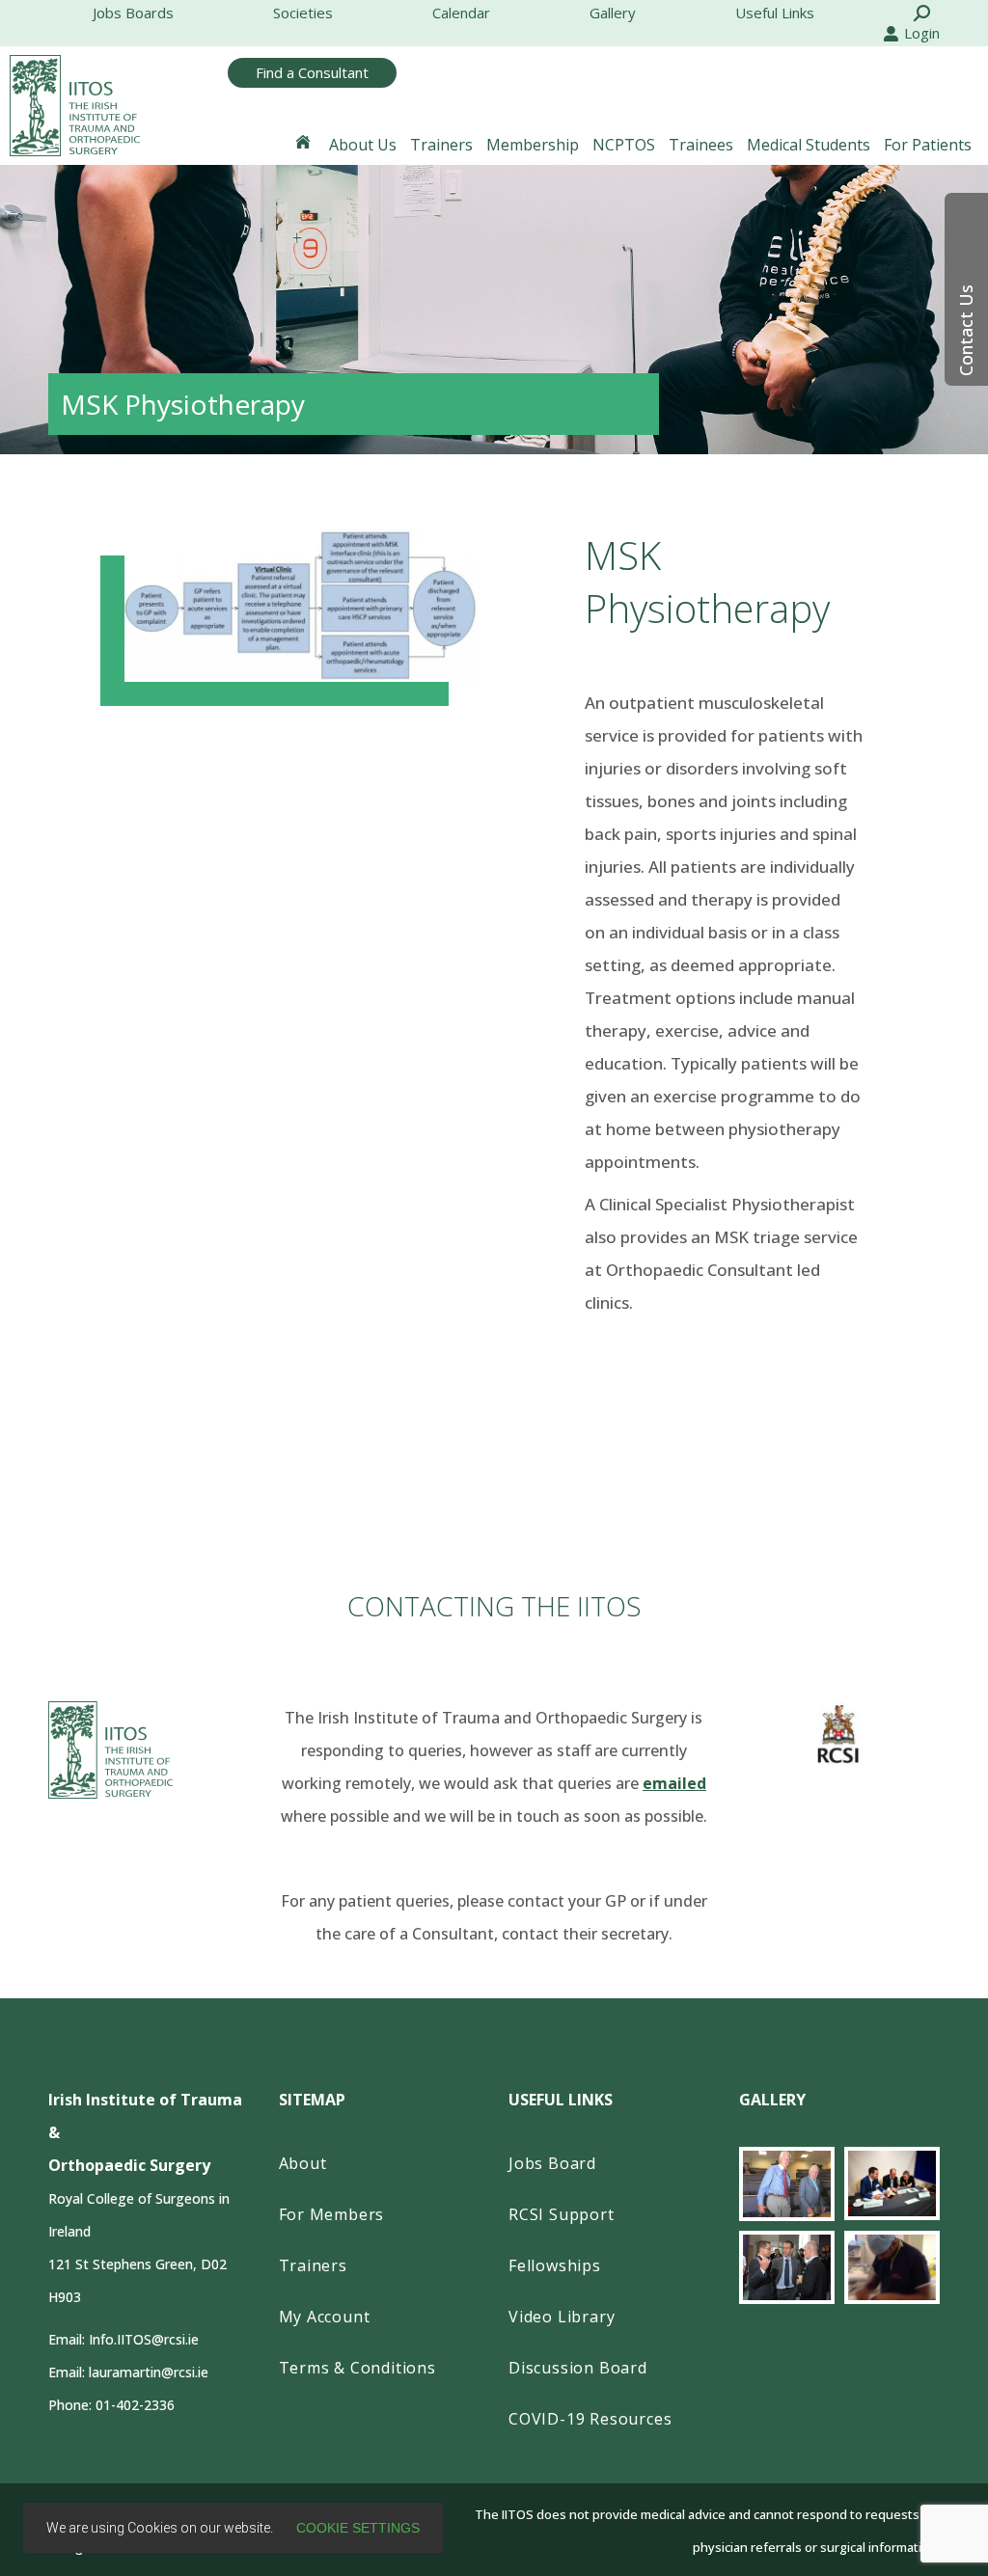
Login (922, 33)
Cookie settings (358, 2528)
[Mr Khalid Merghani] (892, 2267)
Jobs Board (552, 2163)
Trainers (313, 2265)
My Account (325, 2317)
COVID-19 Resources (590, 2419)
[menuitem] (133, 13)
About (303, 2163)
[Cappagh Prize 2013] (787, 2267)
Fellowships (555, 2265)
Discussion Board (578, 2368)
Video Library (562, 2317)
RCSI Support (562, 2214)
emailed (674, 1783)
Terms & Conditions (357, 2368)
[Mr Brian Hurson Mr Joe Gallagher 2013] (787, 2184)
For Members (332, 2214)
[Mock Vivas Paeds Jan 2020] (892, 2183)
